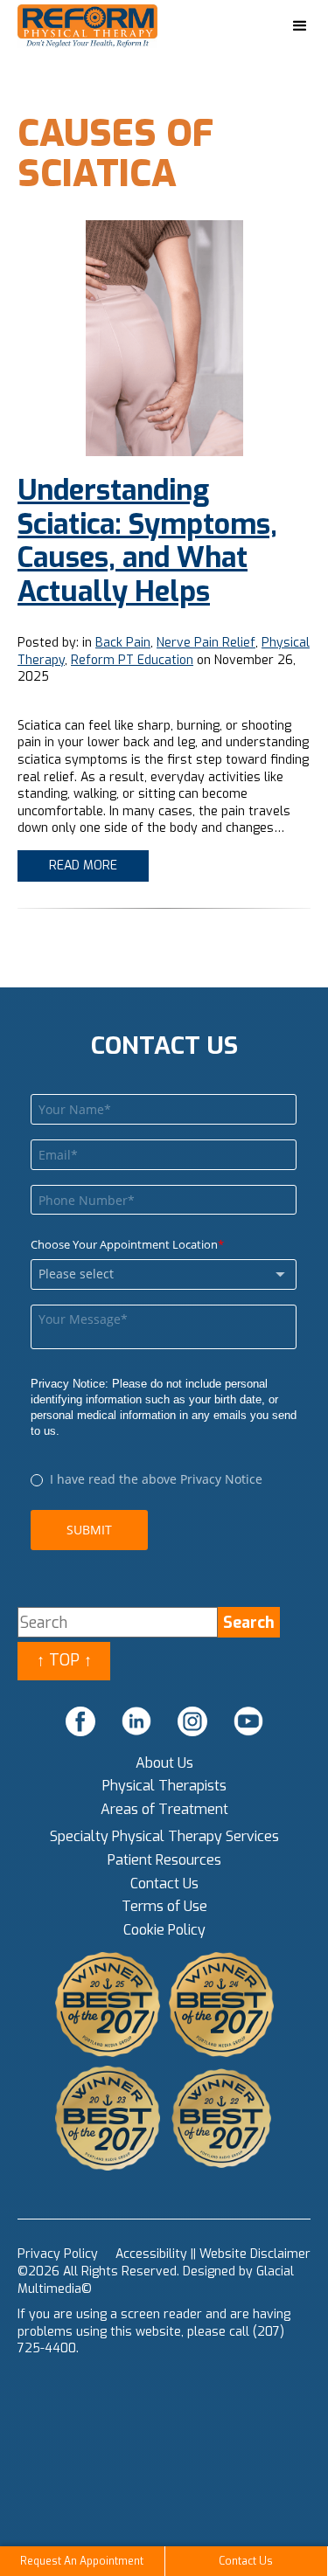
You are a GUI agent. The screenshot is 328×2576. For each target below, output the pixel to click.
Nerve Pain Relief (206, 643)
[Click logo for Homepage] (105, 27)
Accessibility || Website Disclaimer (213, 2254)
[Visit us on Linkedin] (136, 1721)
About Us (164, 1763)
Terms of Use (164, 1906)
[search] (249, 1622)
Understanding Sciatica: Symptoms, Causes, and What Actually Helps (147, 540)
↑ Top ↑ (64, 1660)
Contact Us (164, 1884)
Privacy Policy (58, 2254)
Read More (83, 866)
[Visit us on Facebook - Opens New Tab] (80, 1721)
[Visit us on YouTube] (248, 1721)
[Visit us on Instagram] (192, 1721)
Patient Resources (164, 1860)
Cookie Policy (164, 1930)
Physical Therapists (164, 1786)
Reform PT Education (132, 660)
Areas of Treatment (164, 1809)
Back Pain (123, 643)
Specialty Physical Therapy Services (164, 1836)
